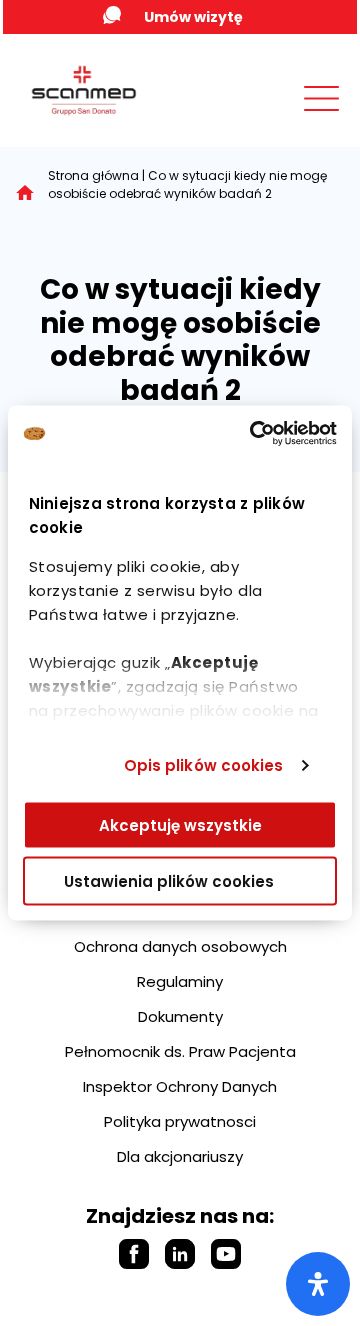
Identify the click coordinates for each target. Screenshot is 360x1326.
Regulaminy (180, 981)
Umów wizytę (193, 17)
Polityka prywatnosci (180, 1121)
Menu (277, 117)
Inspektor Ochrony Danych (180, 1086)
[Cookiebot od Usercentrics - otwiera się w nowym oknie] (254, 434)
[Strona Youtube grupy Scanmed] (226, 1254)
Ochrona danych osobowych (180, 946)
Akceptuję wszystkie (180, 824)
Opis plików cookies (204, 765)
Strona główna (93, 175)
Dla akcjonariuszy (180, 1156)
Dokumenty (180, 1016)
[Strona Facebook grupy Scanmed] (134, 1254)
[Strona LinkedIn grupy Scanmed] (180, 1254)
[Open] (318, 1284)
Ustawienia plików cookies (169, 881)
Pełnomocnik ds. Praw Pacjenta (180, 1051)
